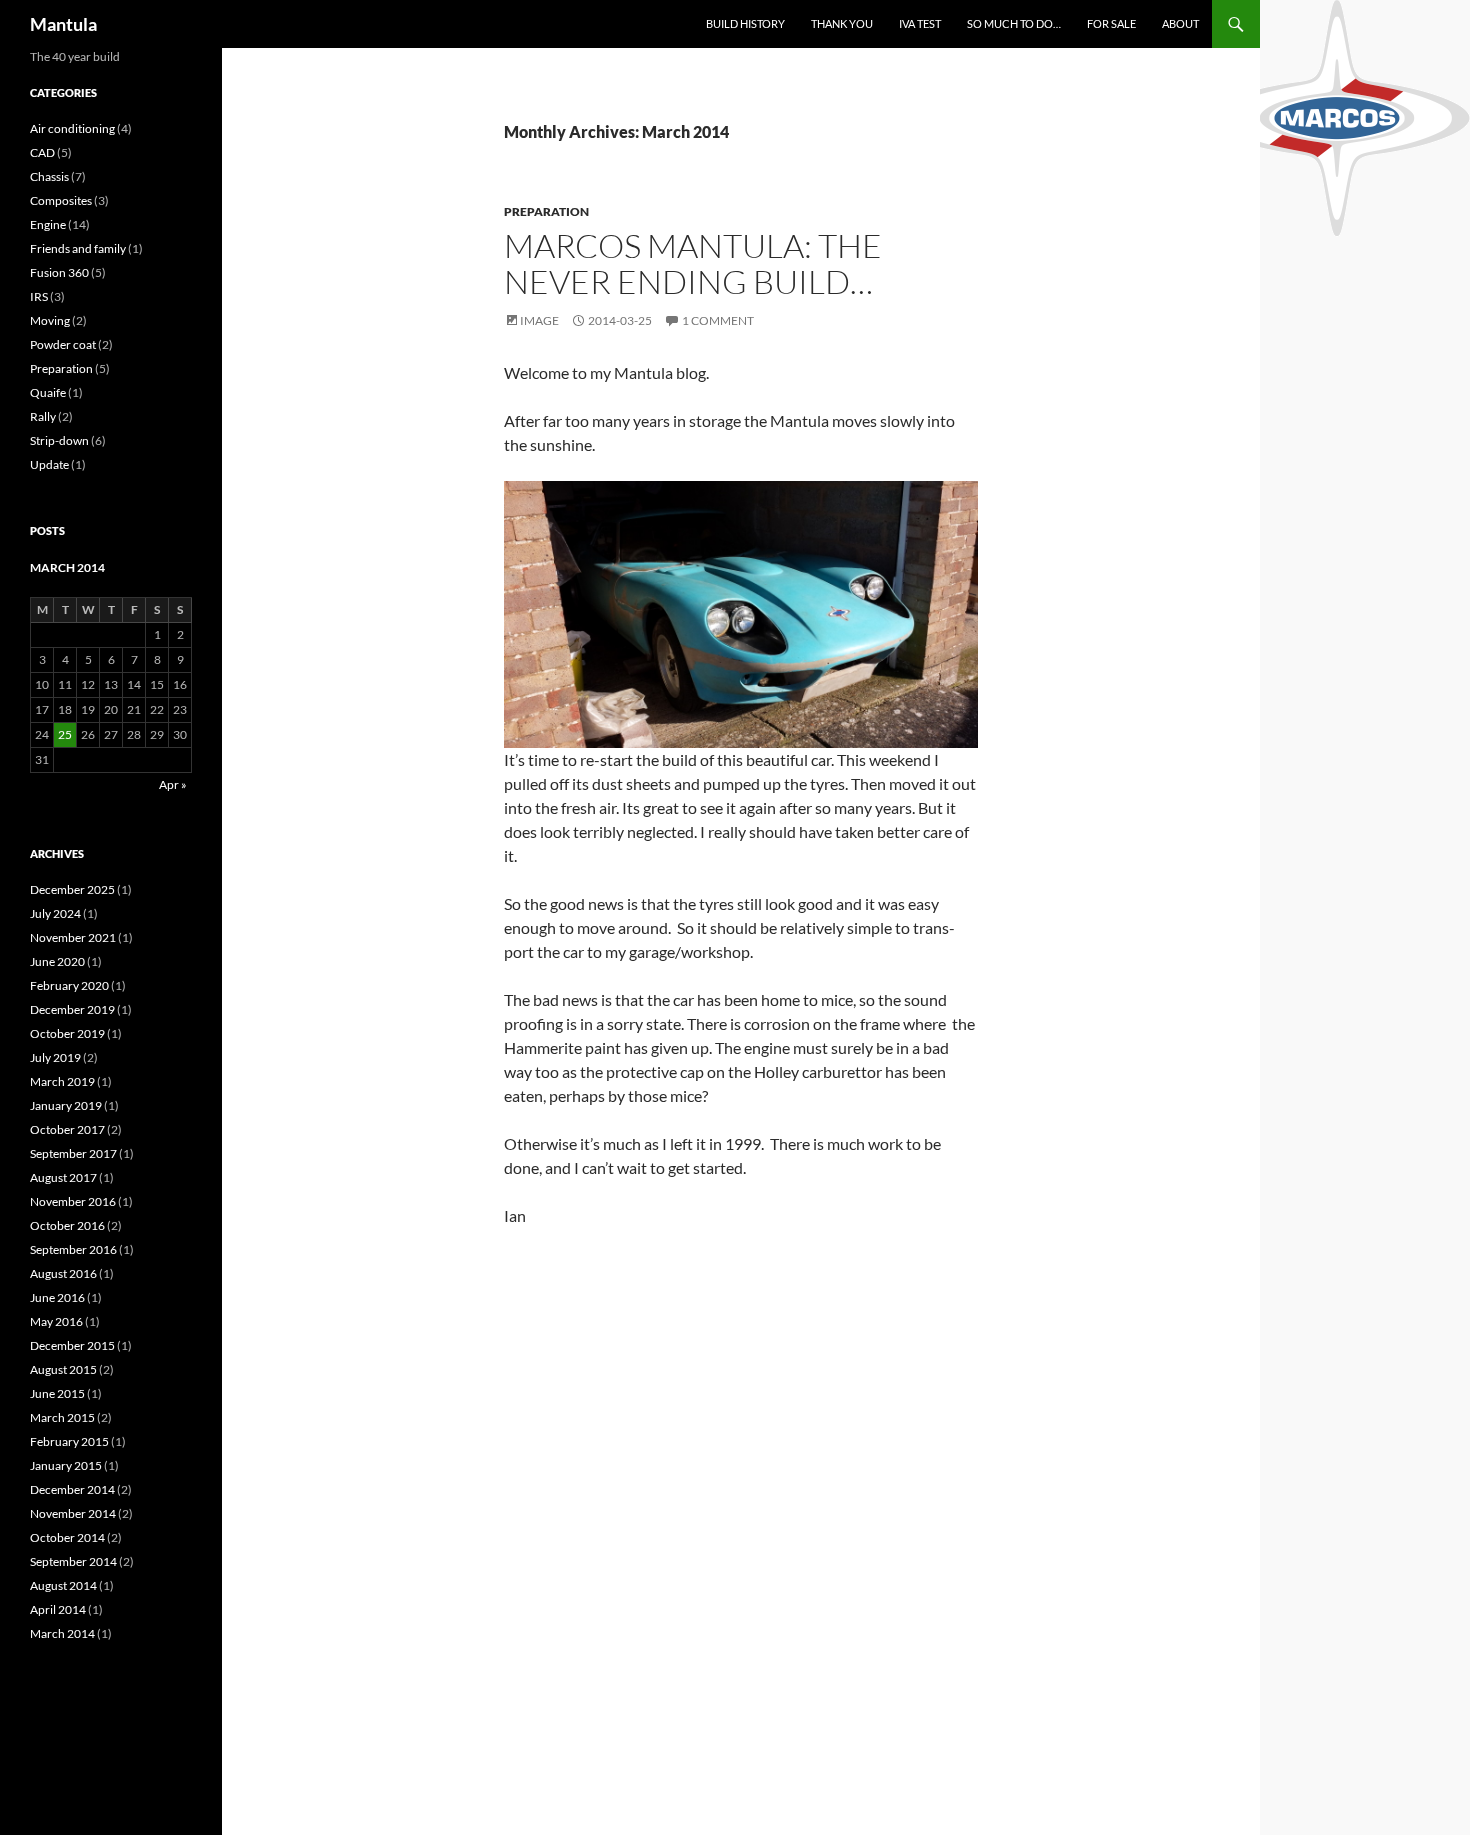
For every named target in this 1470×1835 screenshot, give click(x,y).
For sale (1111, 23)
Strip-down (59, 440)
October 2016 (67, 1225)
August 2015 (63, 1369)
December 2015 (72, 1345)
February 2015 (69, 1441)
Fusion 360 (59, 272)
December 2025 (72, 889)
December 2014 (72, 1489)
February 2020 (69, 985)
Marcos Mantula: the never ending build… (693, 263)
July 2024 (55, 913)
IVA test (920, 23)
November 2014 (73, 1513)
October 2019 (67, 1033)
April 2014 (58, 1609)
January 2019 (66, 1105)
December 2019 (72, 1009)
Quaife (48, 392)
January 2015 (66, 1465)
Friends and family (78, 248)
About (1180, 23)
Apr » (173, 784)
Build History (745, 23)
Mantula (63, 24)
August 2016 (63, 1273)
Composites (61, 200)
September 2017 (73, 1153)
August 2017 (63, 1177)
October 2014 (67, 1537)
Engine (48, 224)
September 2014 (73, 1561)
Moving (50, 320)
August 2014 (63, 1585)
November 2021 (73, 937)
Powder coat (63, 344)
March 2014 (62, 1633)
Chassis (49, 176)
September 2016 (73, 1249)
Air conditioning (72, 128)
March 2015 (62, 1417)
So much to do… (1014, 23)
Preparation (546, 211)
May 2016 (56, 1321)
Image (539, 320)
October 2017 (67, 1129)
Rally (43, 416)
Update (49, 464)
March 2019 (62, 1081)
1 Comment (718, 320)
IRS (39, 296)
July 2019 (55, 1057)
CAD (42, 152)
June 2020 (57, 961)
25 (65, 734)
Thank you (842, 23)
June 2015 (57, 1393)
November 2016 (73, 1201)
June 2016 (57, 1297)
